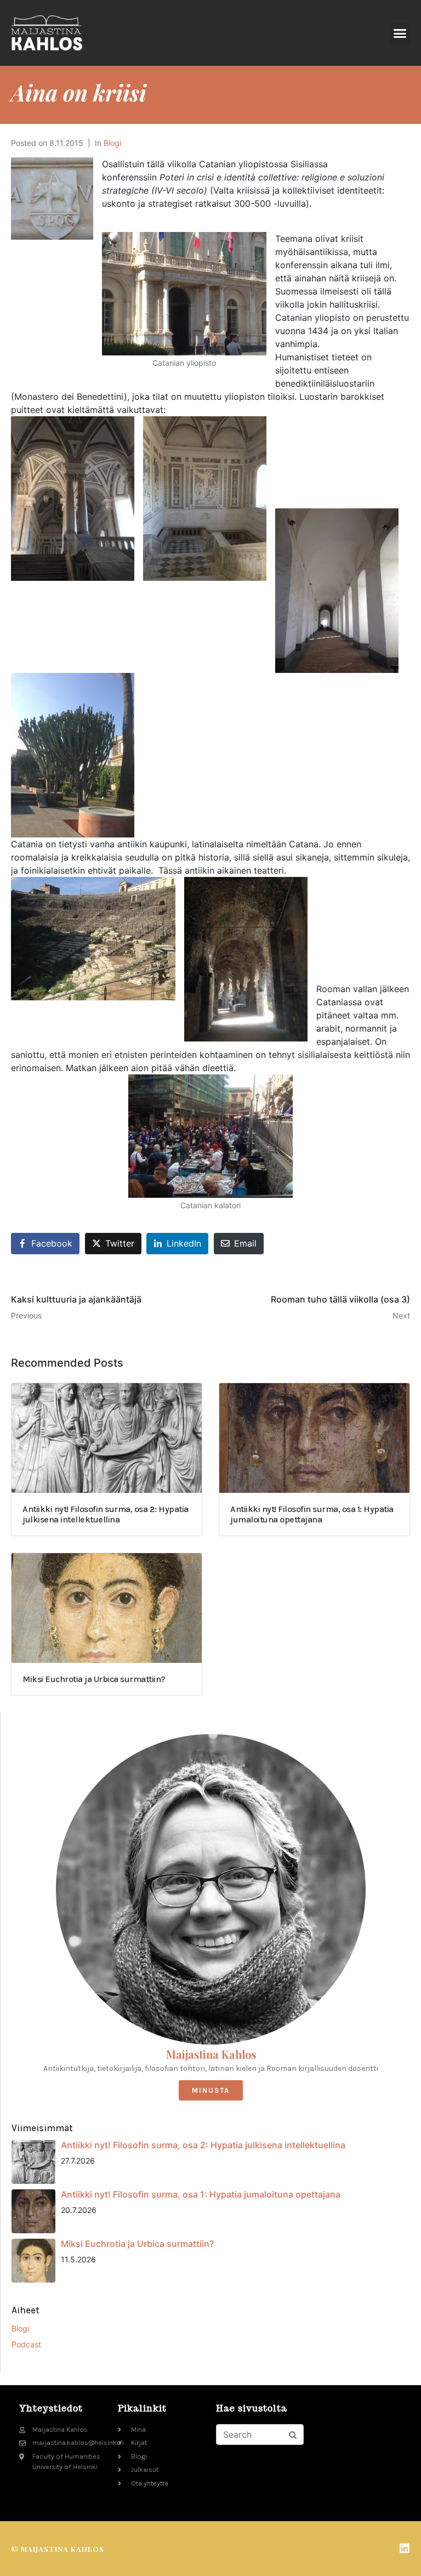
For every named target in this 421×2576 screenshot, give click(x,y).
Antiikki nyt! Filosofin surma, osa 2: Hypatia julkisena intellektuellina (203, 2145)
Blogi (112, 143)
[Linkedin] (405, 2549)
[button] (400, 33)
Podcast (26, 2344)
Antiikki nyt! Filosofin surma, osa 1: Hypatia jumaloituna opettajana (201, 2194)
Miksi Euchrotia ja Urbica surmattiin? (137, 2244)
